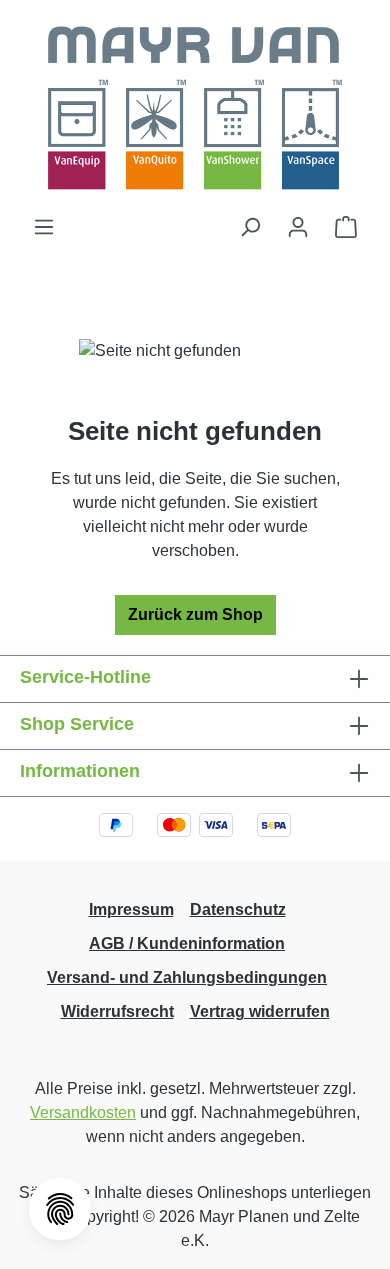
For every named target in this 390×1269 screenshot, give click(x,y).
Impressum (131, 909)
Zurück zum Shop (195, 614)
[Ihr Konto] (298, 227)
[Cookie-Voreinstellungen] (60, 1209)
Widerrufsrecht (117, 1011)
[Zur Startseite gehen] (195, 107)
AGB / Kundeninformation (187, 943)
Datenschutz (238, 909)
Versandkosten (83, 1112)
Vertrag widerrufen (260, 1011)
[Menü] (44, 227)
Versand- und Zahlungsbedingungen (187, 977)
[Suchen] (250, 227)
